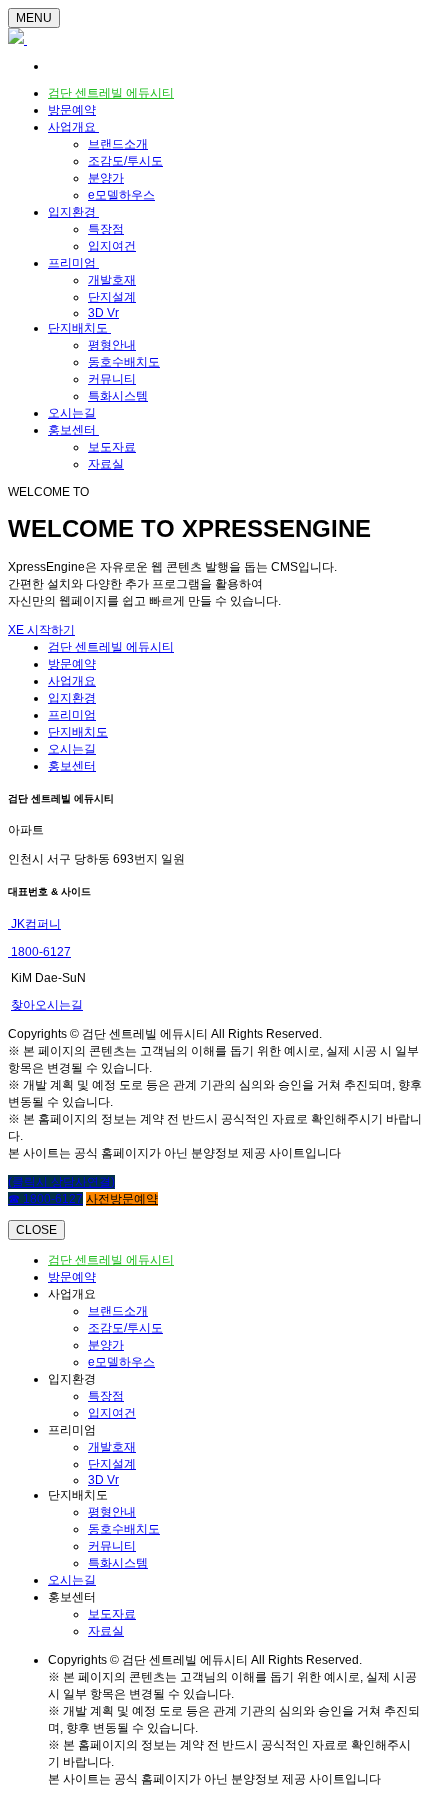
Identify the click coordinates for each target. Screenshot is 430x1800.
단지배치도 (79, 328)
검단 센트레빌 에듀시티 (111, 93)
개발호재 (112, 280)
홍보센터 (73, 430)
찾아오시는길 (47, 1005)
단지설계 (112, 297)
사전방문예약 (122, 1199)
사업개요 (73, 127)
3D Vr (103, 313)
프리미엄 (73, 263)
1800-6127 (39, 952)
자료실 (106, 464)
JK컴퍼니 (34, 924)
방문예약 (72, 110)
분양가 (106, 178)
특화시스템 (118, 396)
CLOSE (36, 1230)
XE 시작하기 (41, 630)
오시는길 (72, 413)
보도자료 (112, 447)
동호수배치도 (124, 362)
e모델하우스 (121, 195)
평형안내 (112, 345)
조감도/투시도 (125, 161)
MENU (34, 18)
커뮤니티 (112, 379)
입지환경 (73, 212)
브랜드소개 (118, 144)
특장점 (106, 229)
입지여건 (112, 246)
